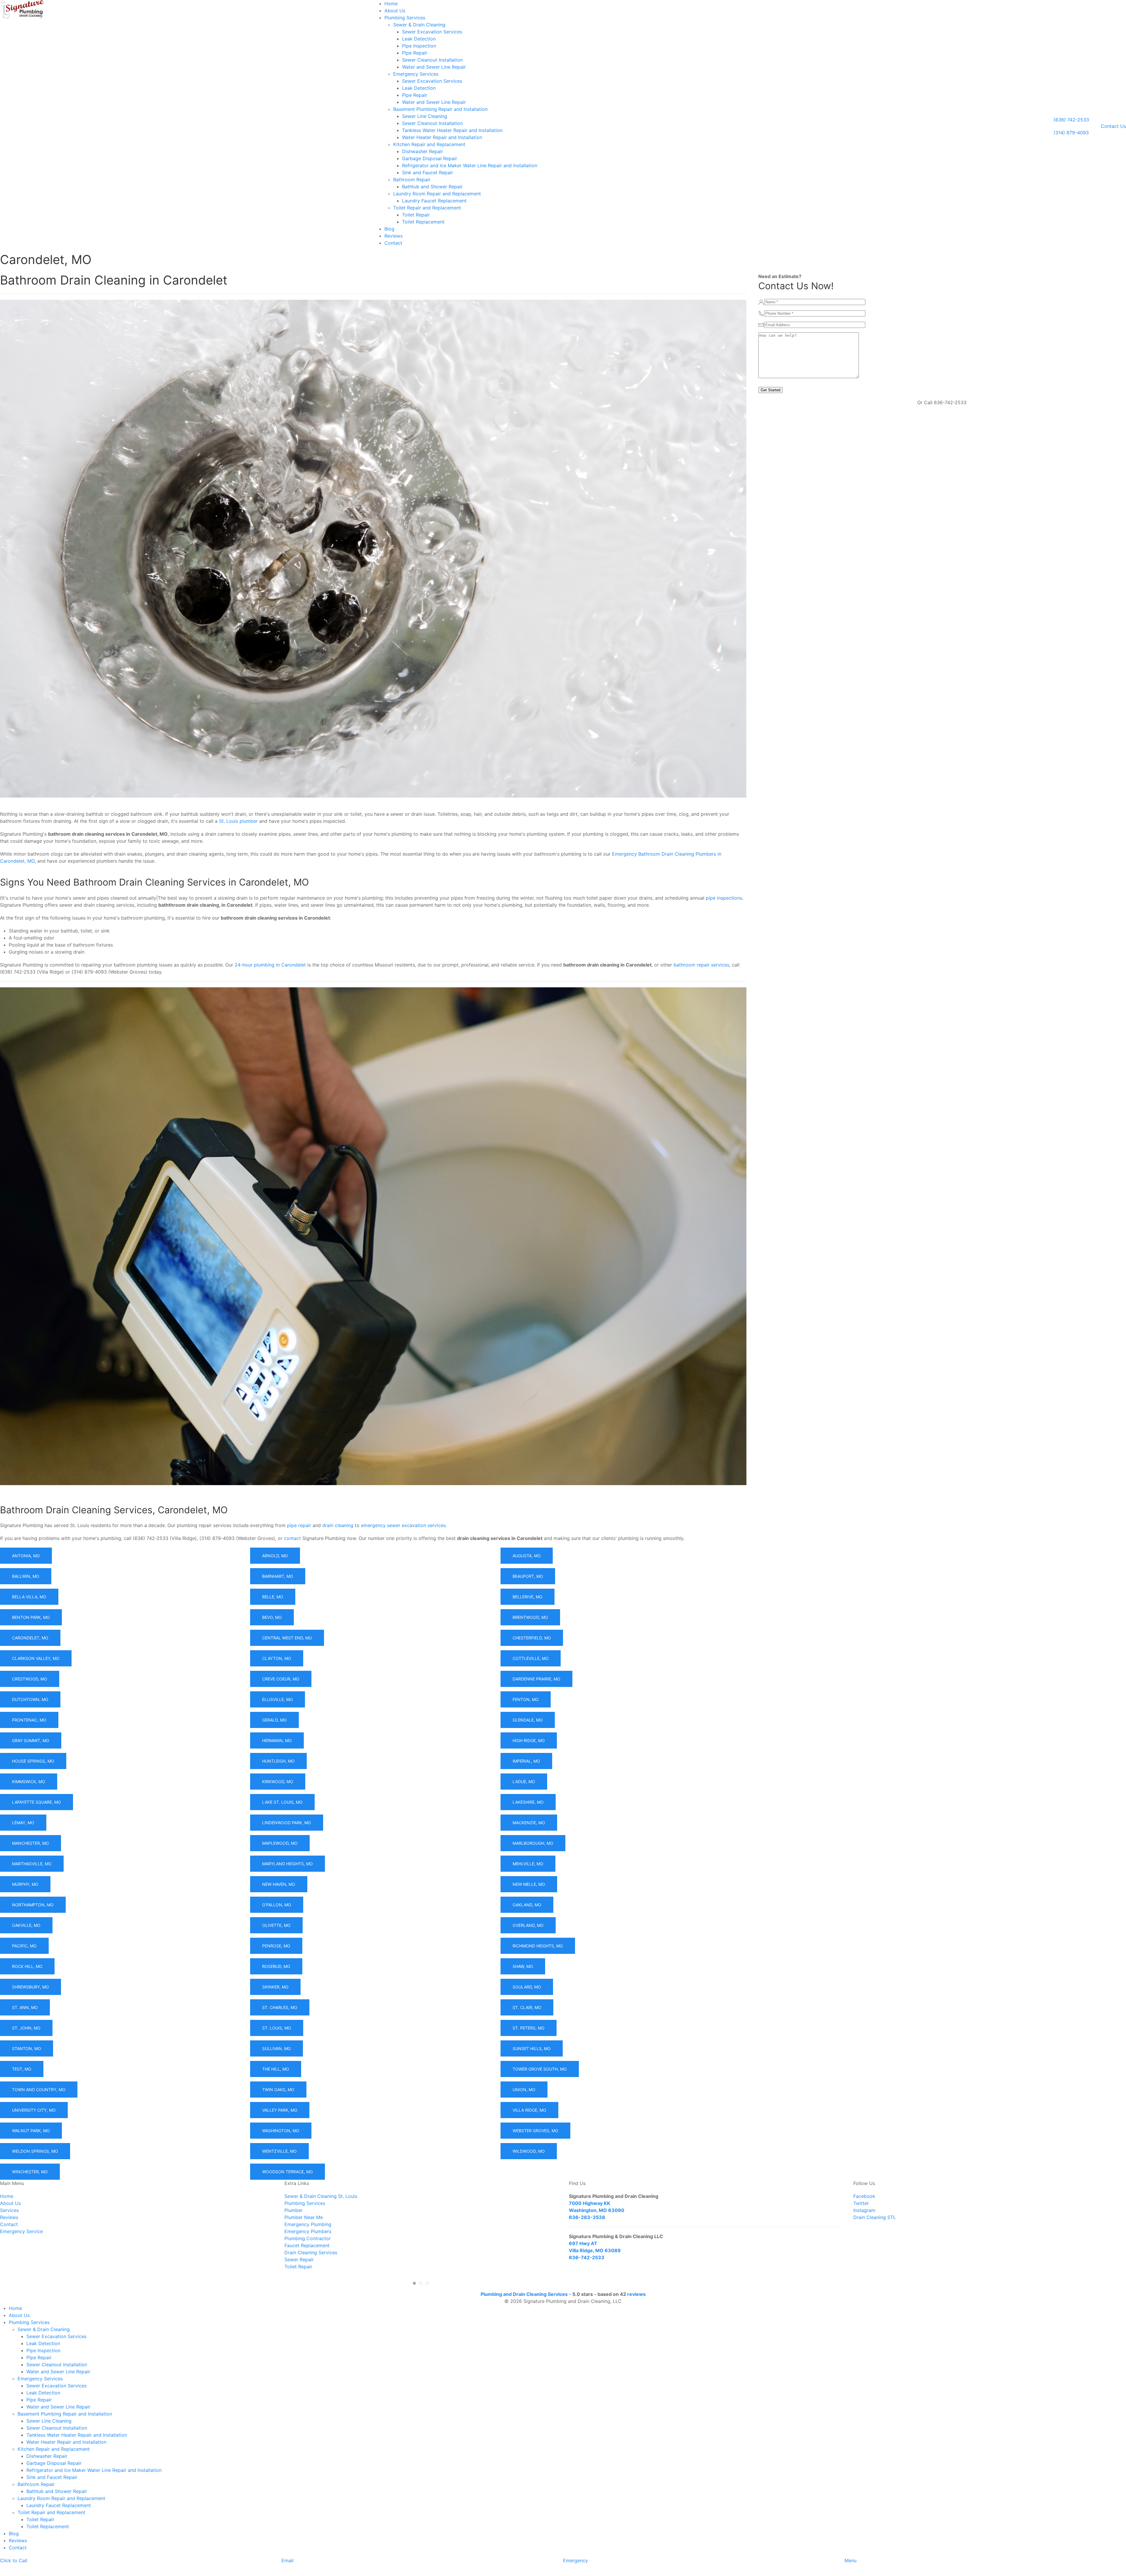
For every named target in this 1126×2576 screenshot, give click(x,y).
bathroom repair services (701, 965)
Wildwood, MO (529, 2151)
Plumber (294, 2210)
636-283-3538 (587, 2217)
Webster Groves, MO (535, 2131)
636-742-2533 (587, 2257)
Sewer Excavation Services (432, 32)
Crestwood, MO (30, 1679)
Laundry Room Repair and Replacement (437, 194)
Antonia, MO (26, 1556)
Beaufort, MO (528, 1576)
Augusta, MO (527, 1556)
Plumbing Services (405, 18)
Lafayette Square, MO (37, 1802)
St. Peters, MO (529, 2028)
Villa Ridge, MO (529, 2110)
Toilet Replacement (423, 222)
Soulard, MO (527, 1987)
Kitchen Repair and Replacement (429, 144)
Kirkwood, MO (278, 1782)
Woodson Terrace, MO (288, 2172)
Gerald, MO (274, 1720)
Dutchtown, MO (30, 1699)
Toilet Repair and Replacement (427, 208)
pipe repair (299, 1525)
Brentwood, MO (530, 1617)
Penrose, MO (276, 1946)
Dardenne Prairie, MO (536, 1679)
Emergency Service (21, 2231)
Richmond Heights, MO (538, 1946)
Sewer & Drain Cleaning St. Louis (321, 2196)
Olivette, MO (276, 1925)
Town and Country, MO (39, 2090)
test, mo (22, 2069)
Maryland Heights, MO (288, 1864)
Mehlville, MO (528, 1864)
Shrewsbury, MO (30, 1987)
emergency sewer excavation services (403, 1525)
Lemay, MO (23, 1823)
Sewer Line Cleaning (425, 116)
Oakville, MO (26, 1925)
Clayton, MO (277, 1658)
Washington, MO (281, 2131)
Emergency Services (416, 74)
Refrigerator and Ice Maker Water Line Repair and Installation (470, 165)
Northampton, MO (33, 1905)
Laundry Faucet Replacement (434, 201)
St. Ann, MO (25, 2007)
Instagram (864, 2210)
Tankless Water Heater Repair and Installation (452, 130)
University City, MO (34, 2110)
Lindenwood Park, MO (287, 1823)
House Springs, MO (33, 1761)
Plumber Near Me (304, 2217)
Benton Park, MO (31, 1617)
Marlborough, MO (533, 1843)
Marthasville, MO (32, 1864)
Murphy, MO (25, 1884)
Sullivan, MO (277, 2048)
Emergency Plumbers (308, 2231)
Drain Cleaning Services (311, 2252)
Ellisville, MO (278, 1699)
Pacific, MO (24, 1946)
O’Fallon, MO (277, 1905)
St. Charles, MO (280, 2007)
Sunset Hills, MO (532, 2048)
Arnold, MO (275, 1556)
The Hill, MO (276, 2069)
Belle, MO (273, 1597)
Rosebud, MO (276, 1966)
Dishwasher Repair (423, 151)
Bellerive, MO (528, 1597)
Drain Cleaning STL (875, 2217)
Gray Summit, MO (31, 1740)
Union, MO (524, 2090)
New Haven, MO (279, 1884)
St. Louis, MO (277, 2028)
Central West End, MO (287, 1638)
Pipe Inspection (419, 46)
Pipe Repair (415, 53)
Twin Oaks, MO (278, 2090)
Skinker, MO (275, 1987)
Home (391, 4)
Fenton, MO (526, 1699)
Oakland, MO (527, 1905)
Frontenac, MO (29, 1720)
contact (292, 1538)
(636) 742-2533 (1071, 120)
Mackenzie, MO (529, 1823)
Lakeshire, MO (528, 1802)
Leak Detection (419, 39)
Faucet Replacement (307, 2245)
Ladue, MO (524, 1782)
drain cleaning (338, 1525)
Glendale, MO (528, 1720)
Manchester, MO (30, 1843)
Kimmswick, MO (29, 1782)
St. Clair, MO (527, 2007)
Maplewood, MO (280, 1843)
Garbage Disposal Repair (430, 158)
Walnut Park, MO (31, 2131)
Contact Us (1113, 126)
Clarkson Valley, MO (36, 1658)
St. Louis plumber (238, 821)
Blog (389, 229)
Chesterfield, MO (532, 1638)
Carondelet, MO (30, 1638)
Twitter (861, 2203)
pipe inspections (724, 898)
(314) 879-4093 (1071, 133)
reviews (636, 2294)
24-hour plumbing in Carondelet (270, 965)
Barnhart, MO (278, 1576)
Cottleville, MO (531, 1658)
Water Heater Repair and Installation (442, 137)
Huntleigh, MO (278, 1761)
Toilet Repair (416, 215)
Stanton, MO (27, 2048)
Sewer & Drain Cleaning (419, 25)
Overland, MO (528, 1925)
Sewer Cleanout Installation (432, 60)
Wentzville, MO (279, 2151)
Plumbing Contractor (308, 2238)
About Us (395, 11)
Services (9, 2210)
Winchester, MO (30, 2172)
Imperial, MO (526, 1761)
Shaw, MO (523, 1966)
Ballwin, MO (26, 1576)
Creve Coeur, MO (281, 1679)
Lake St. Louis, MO (282, 1802)
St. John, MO (26, 2028)
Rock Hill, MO (27, 1966)
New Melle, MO (529, 1884)
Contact (393, 243)
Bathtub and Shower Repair (432, 187)
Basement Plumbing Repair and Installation (440, 109)
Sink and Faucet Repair (428, 172)
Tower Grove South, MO (540, 2069)
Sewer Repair (299, 2259)
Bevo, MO (272, 1617)
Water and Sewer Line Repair (434, 67)
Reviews (394, 236)
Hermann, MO (277, 1740)
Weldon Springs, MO (35, 2151)
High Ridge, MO (529, 1740)
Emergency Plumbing (308, 2224)
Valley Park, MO (280, 2110)
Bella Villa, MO (29, 1597)
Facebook (864, 2196)
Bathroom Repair (412, 180)
